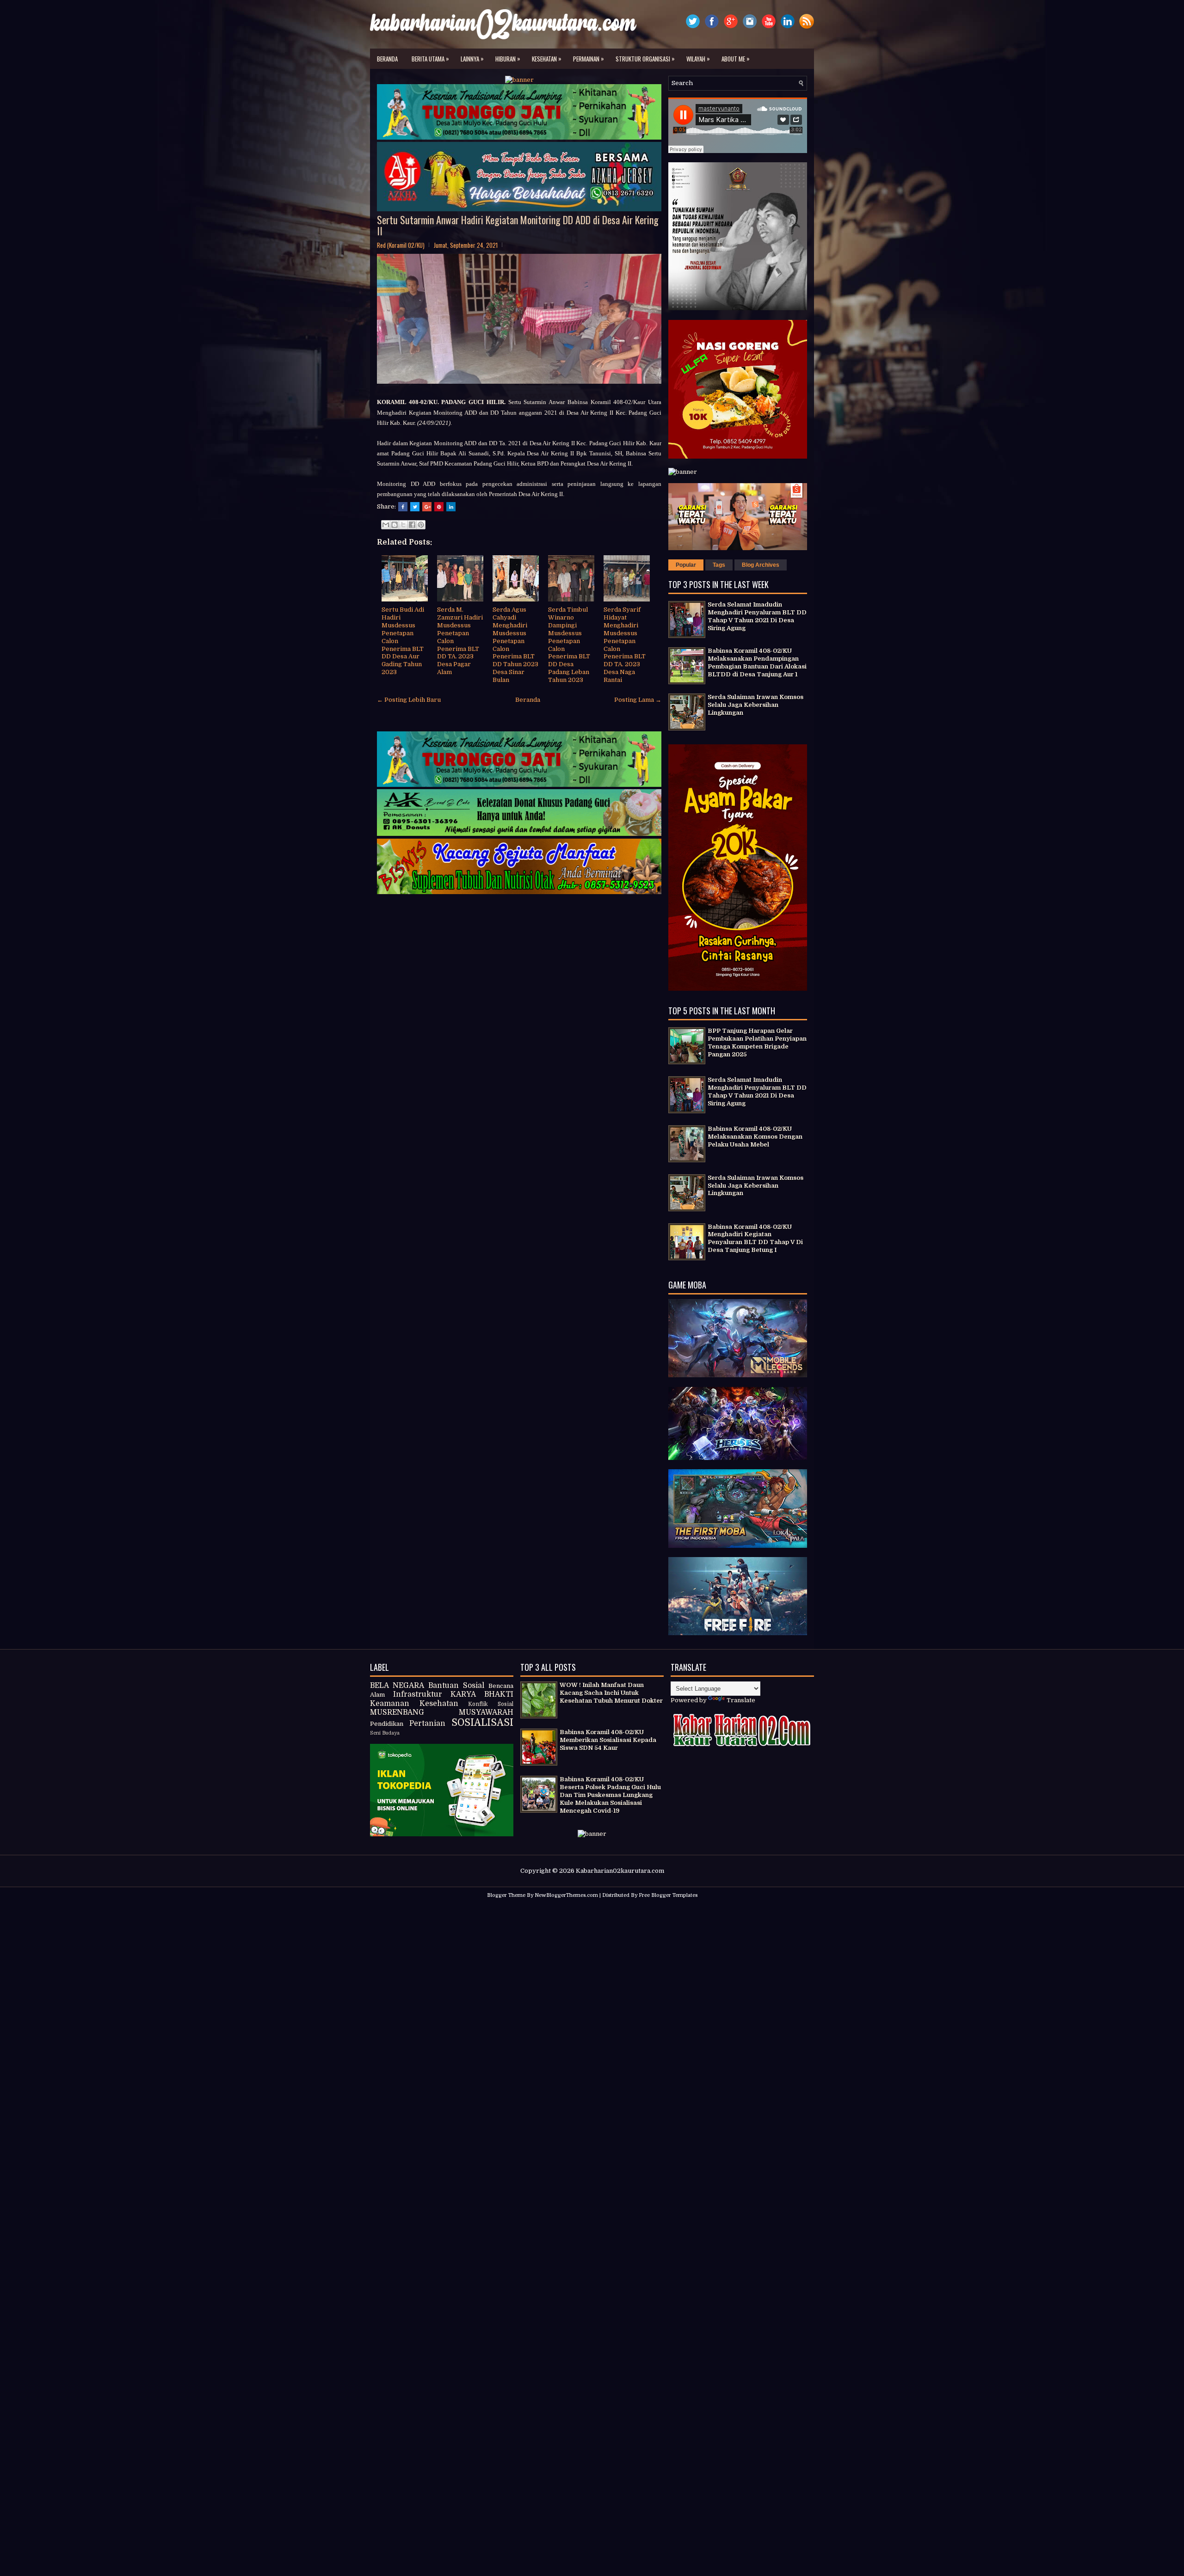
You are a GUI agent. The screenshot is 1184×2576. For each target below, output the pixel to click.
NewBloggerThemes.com (566, 1895)
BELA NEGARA (397, 1686)
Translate (741, 1700)
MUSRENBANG (397, 1712)
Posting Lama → (638, 700)
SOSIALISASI (482, 1723)
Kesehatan (547, 58)
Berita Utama (430, 58)
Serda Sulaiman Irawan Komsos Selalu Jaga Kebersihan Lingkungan (755, 705)
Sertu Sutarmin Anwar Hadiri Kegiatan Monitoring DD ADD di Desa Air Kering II (518, 225)
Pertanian (427, 1723)
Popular (686, 565)
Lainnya (472, 58)
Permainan (589, 58)
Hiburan (508, 58)
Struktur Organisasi (645, 58)
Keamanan (390, 1704)
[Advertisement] (592, 1971)
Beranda (387, 59)
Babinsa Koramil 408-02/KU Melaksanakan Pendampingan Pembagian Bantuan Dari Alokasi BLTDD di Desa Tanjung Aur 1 (757, 662)
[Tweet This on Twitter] (415, 507)
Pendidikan (387, 1724)
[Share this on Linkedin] (451, 507)
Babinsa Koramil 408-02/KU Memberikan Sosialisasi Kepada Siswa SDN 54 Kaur (608, 1740)
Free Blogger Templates (668, 1895)
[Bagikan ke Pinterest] (421, 525)
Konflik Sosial (491, 1704)
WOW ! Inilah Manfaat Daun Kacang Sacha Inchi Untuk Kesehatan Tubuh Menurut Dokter (611, 1693)
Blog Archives (761, 565)
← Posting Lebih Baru (409, 700)
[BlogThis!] (395, 525)
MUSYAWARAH (486, 1712)
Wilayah (698, 58)
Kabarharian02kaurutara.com (620, 1871)
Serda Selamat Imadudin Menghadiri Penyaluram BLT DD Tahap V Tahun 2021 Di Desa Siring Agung (757, 616)
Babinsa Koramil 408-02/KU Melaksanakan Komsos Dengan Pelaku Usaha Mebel (755, 1137)
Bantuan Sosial (456, 1686)
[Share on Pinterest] (439, 507)
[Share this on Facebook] (403, 507)
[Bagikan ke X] (403, 525)
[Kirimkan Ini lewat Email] (386, 525)
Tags (719, 565)
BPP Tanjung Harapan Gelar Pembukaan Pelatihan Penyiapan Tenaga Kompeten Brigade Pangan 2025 (757, 1043)
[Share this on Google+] (427, 507)
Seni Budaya (385, 1733)
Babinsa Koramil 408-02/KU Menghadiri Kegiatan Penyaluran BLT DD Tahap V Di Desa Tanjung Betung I (755, 1239)
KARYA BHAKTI (482, 1694)
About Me (736, 58)
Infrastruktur (418, 1694)
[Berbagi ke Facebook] (412, 525)
